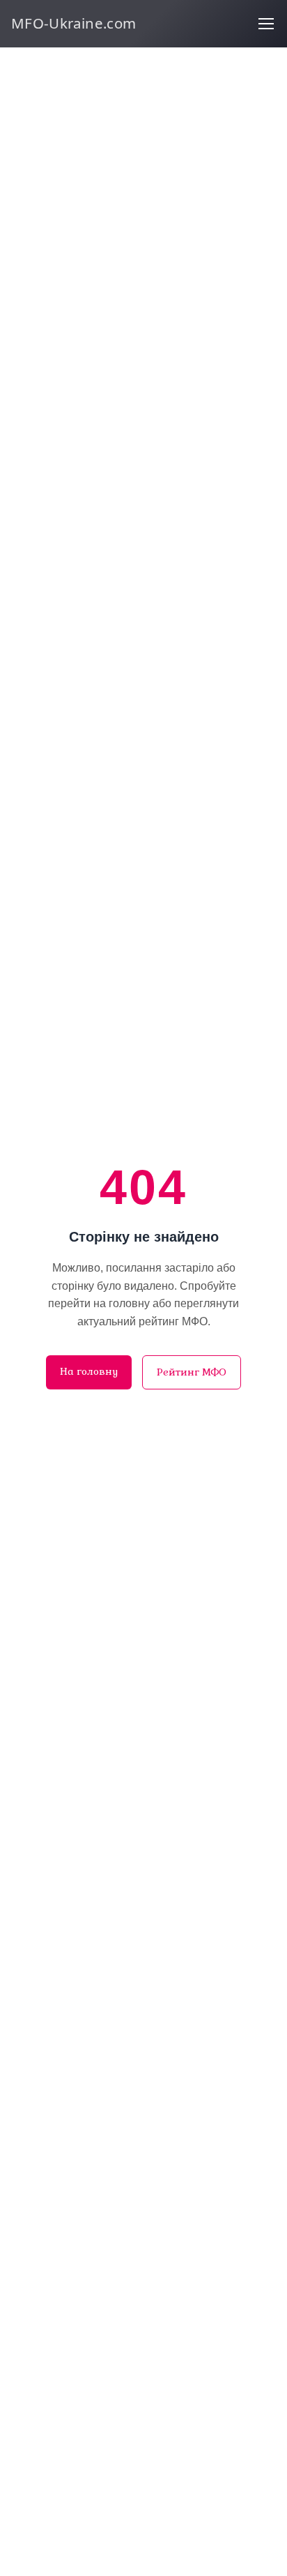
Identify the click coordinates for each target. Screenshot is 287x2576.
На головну (89, 1371)
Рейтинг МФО (192, 1372)
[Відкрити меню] (266, 24)
